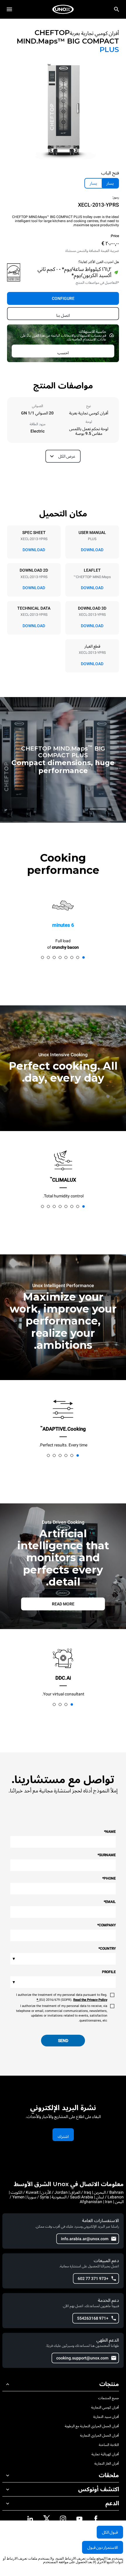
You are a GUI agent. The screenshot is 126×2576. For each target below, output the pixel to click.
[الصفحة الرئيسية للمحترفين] (63, 9)
